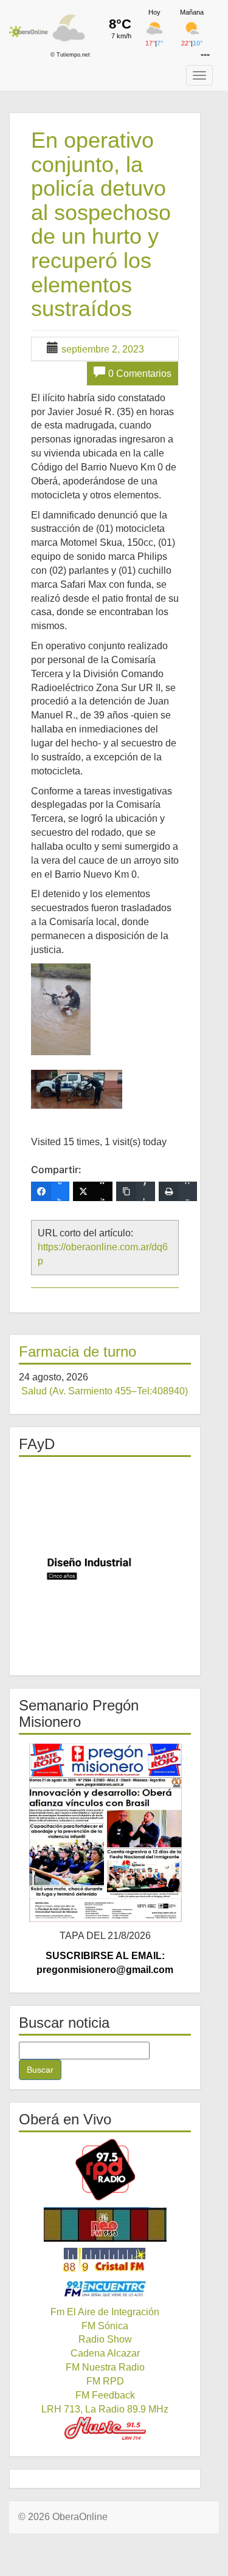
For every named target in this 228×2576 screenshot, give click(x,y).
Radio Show (105, 2339)
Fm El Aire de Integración (105, 2312)
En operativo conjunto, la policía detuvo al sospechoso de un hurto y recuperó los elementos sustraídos (101, 224)
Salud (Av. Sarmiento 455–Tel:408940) (105, 1391)
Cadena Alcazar (105, 2353)
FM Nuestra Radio (105, 2367)
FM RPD (105, 2381)
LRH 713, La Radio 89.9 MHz (105, 2409)
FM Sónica (105, 2326)
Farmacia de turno (78, 1352)
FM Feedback (105, 2395)
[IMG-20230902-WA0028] (61, 1009)
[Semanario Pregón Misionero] (105, 1832)
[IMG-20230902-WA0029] (77, 1090)
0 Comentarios (140, 374)
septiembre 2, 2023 (103, 349)
